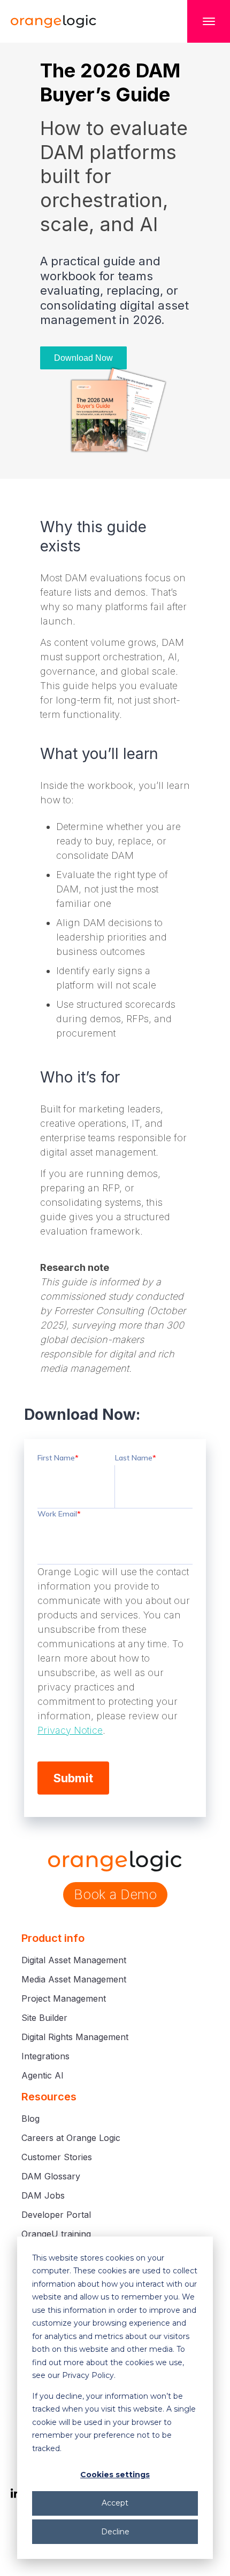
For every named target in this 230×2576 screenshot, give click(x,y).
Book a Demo (115, 1894)
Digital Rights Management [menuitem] (75, 2037)
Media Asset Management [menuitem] (74, 1979)
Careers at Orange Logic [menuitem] (71, 2138)
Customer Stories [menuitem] (57, 2157)
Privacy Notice (70, 1730)
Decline (115, 2532)
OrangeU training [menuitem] (56, 2234)
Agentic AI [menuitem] (43, 2075)
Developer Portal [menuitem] (56, 2215)
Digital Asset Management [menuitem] (74, 1960)
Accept (115, 2503)
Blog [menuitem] (30, 2119)
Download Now (83, 358)
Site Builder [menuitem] (44, 2018)
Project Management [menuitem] (64, 1998)
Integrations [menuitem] (45, 2056)
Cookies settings (115, 2475)
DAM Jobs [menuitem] (43, 2195)
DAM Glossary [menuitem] (51, 2176)
